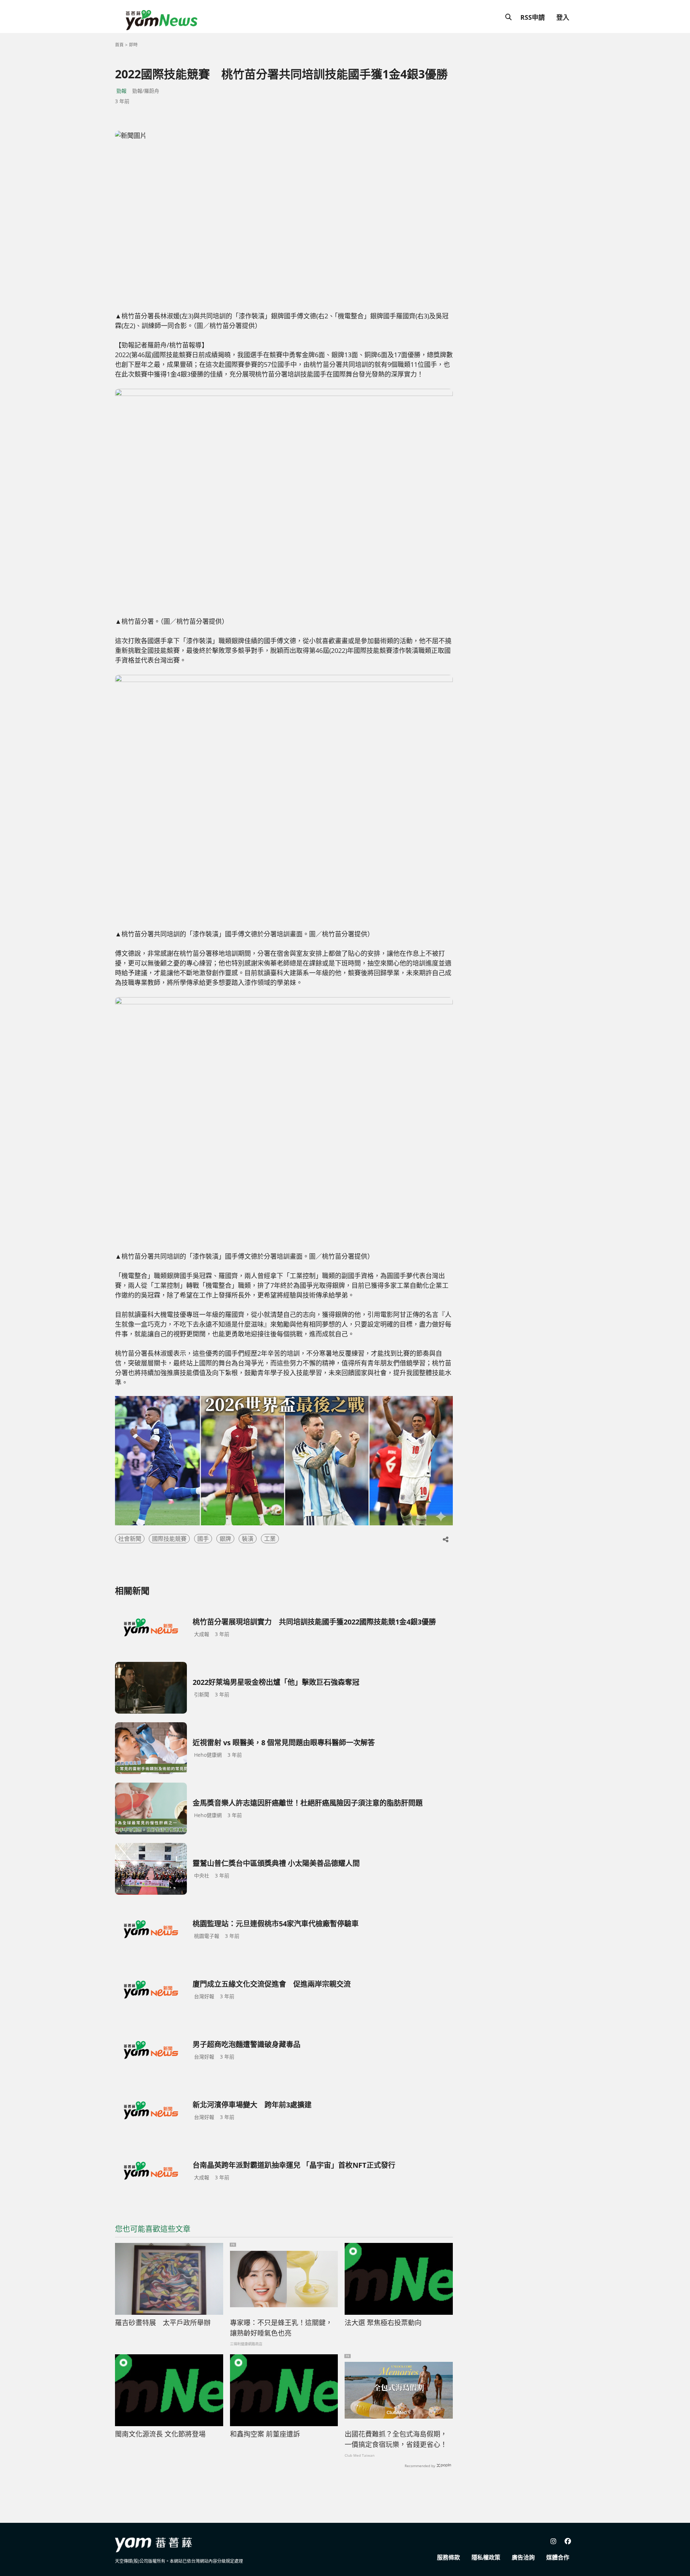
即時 (133, 45)
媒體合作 (558, 2557)
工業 (270, 1539)
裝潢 (248, 1539)
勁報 (121, 91)
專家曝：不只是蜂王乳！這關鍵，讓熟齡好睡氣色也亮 (281, 2328)
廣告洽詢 (523, 2557)
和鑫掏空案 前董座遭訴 (265, 2434)
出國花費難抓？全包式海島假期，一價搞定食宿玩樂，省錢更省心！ (396, 2439)
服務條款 (448, 2557)
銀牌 (225, 1539)
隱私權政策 (486, 2557)
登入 (563, 17)
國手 (203, 1539)
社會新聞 (130, 1539)
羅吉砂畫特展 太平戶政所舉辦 (166, 2323)
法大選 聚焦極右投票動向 (383, 2323)
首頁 (119, 45)
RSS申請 (533, 17)
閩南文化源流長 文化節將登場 (160, 2434)
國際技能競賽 (169, 1539)
